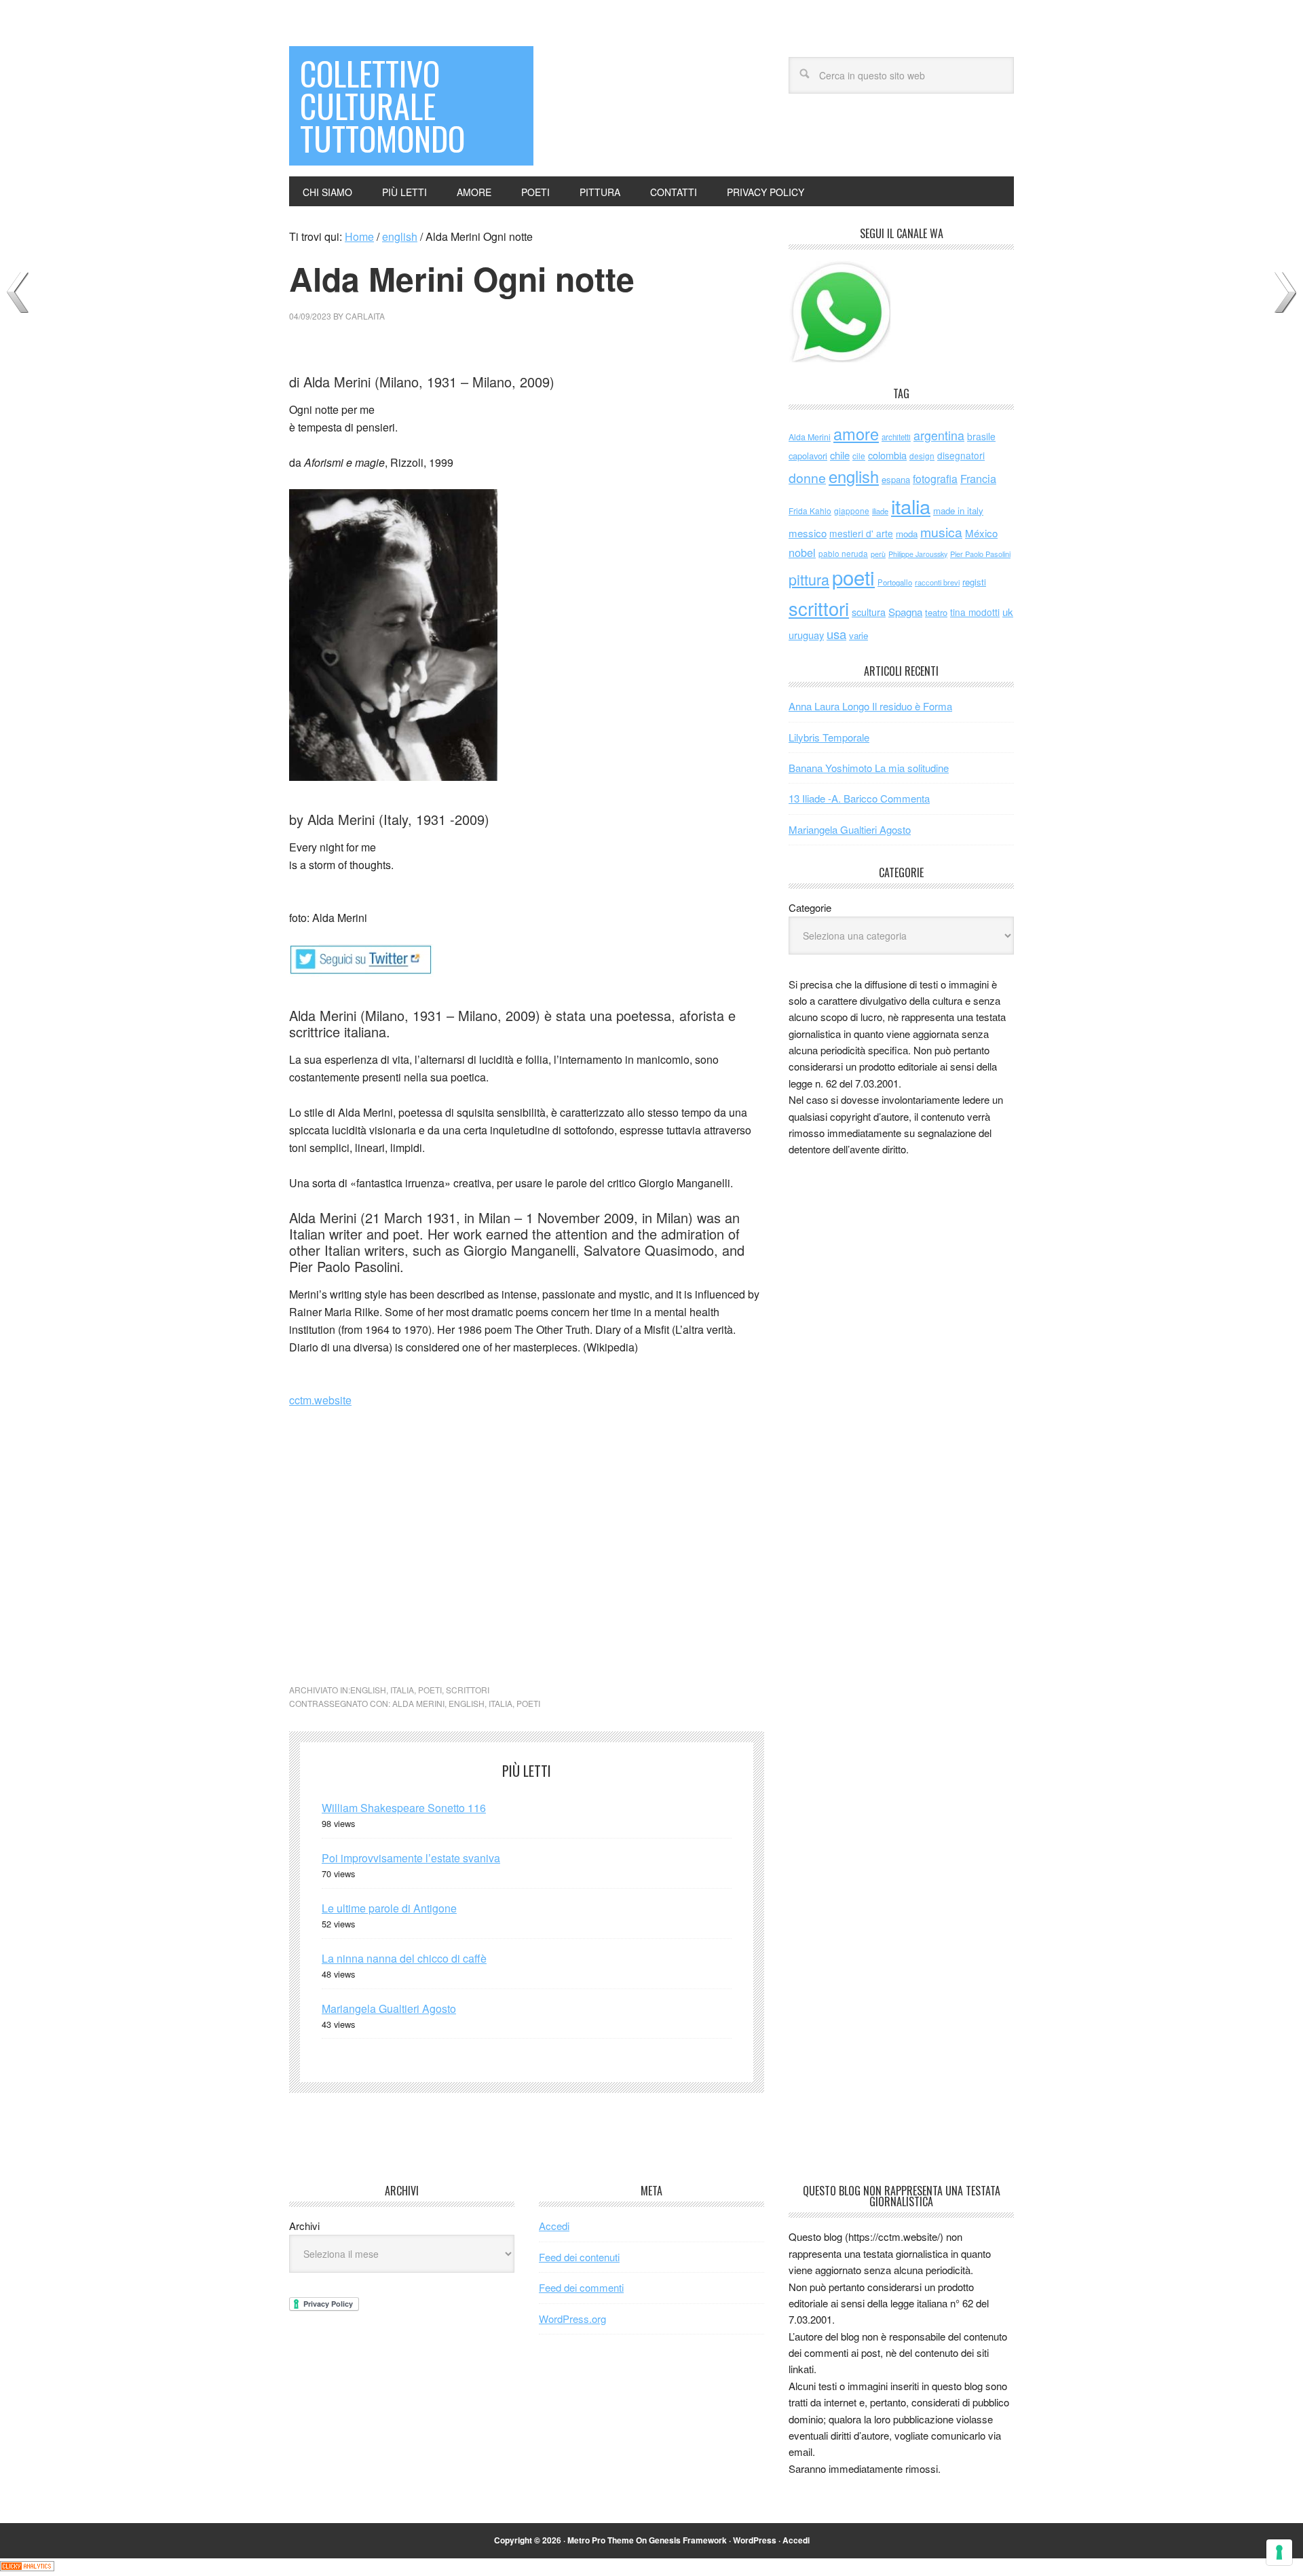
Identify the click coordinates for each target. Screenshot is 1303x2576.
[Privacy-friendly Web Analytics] (27, 2567)
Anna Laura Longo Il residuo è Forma (870, 706)
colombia (887, 455)
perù (878, 554)
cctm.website (320, 1400)
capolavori (808, 456)
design (922, 456)
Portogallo (895, 582)
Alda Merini (418, 1703)
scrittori (468, 1690)
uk (1008, 612)
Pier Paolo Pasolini (980, 554)
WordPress (755, 2540)
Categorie (810, 907)
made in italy (958, 511)
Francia (978, 478)
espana (896, 479)
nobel (802, 552)
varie (858, 635)
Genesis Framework (688, 2540)
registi (974, 582)
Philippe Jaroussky (918, 554)
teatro (936, 612)
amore (856, 434)
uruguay (806, 635)
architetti (896, 437)
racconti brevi (937, 582)
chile (840, 455)
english (368, 1690)
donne (807, 478)
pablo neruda (843, 554)
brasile (981, 436)
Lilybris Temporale (829, 737)
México (981, 533)
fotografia (935, 479)
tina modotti (975, 612)
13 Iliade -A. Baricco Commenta (859, 798)
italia (402, 1690)
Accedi (554, 2226)
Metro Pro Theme (601, 2540)
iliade (880, 511)
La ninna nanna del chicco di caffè (404, 1958)
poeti (430, 1690)
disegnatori (961, 455)
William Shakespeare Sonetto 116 (404, 1808)
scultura (869, 612)
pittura (809, 579)
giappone (852, 511)
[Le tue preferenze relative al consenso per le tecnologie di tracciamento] (1279, 2552)
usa (836, 634)
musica (941, 532)
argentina (939, 435)
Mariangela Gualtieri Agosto (389, 2008)
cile (859, 456)
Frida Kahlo (810, 511)
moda (907, 534)
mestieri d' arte (861, 533)
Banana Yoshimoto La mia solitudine (869, 768)
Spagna (905, 612)
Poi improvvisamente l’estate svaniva (411, 1858)
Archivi (304, 2226)
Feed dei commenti (581, 2287)
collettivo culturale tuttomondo (382, 105)
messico (808, 533)
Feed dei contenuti (579, 2257)
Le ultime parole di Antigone (389, 1908)
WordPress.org (572, 2319)
